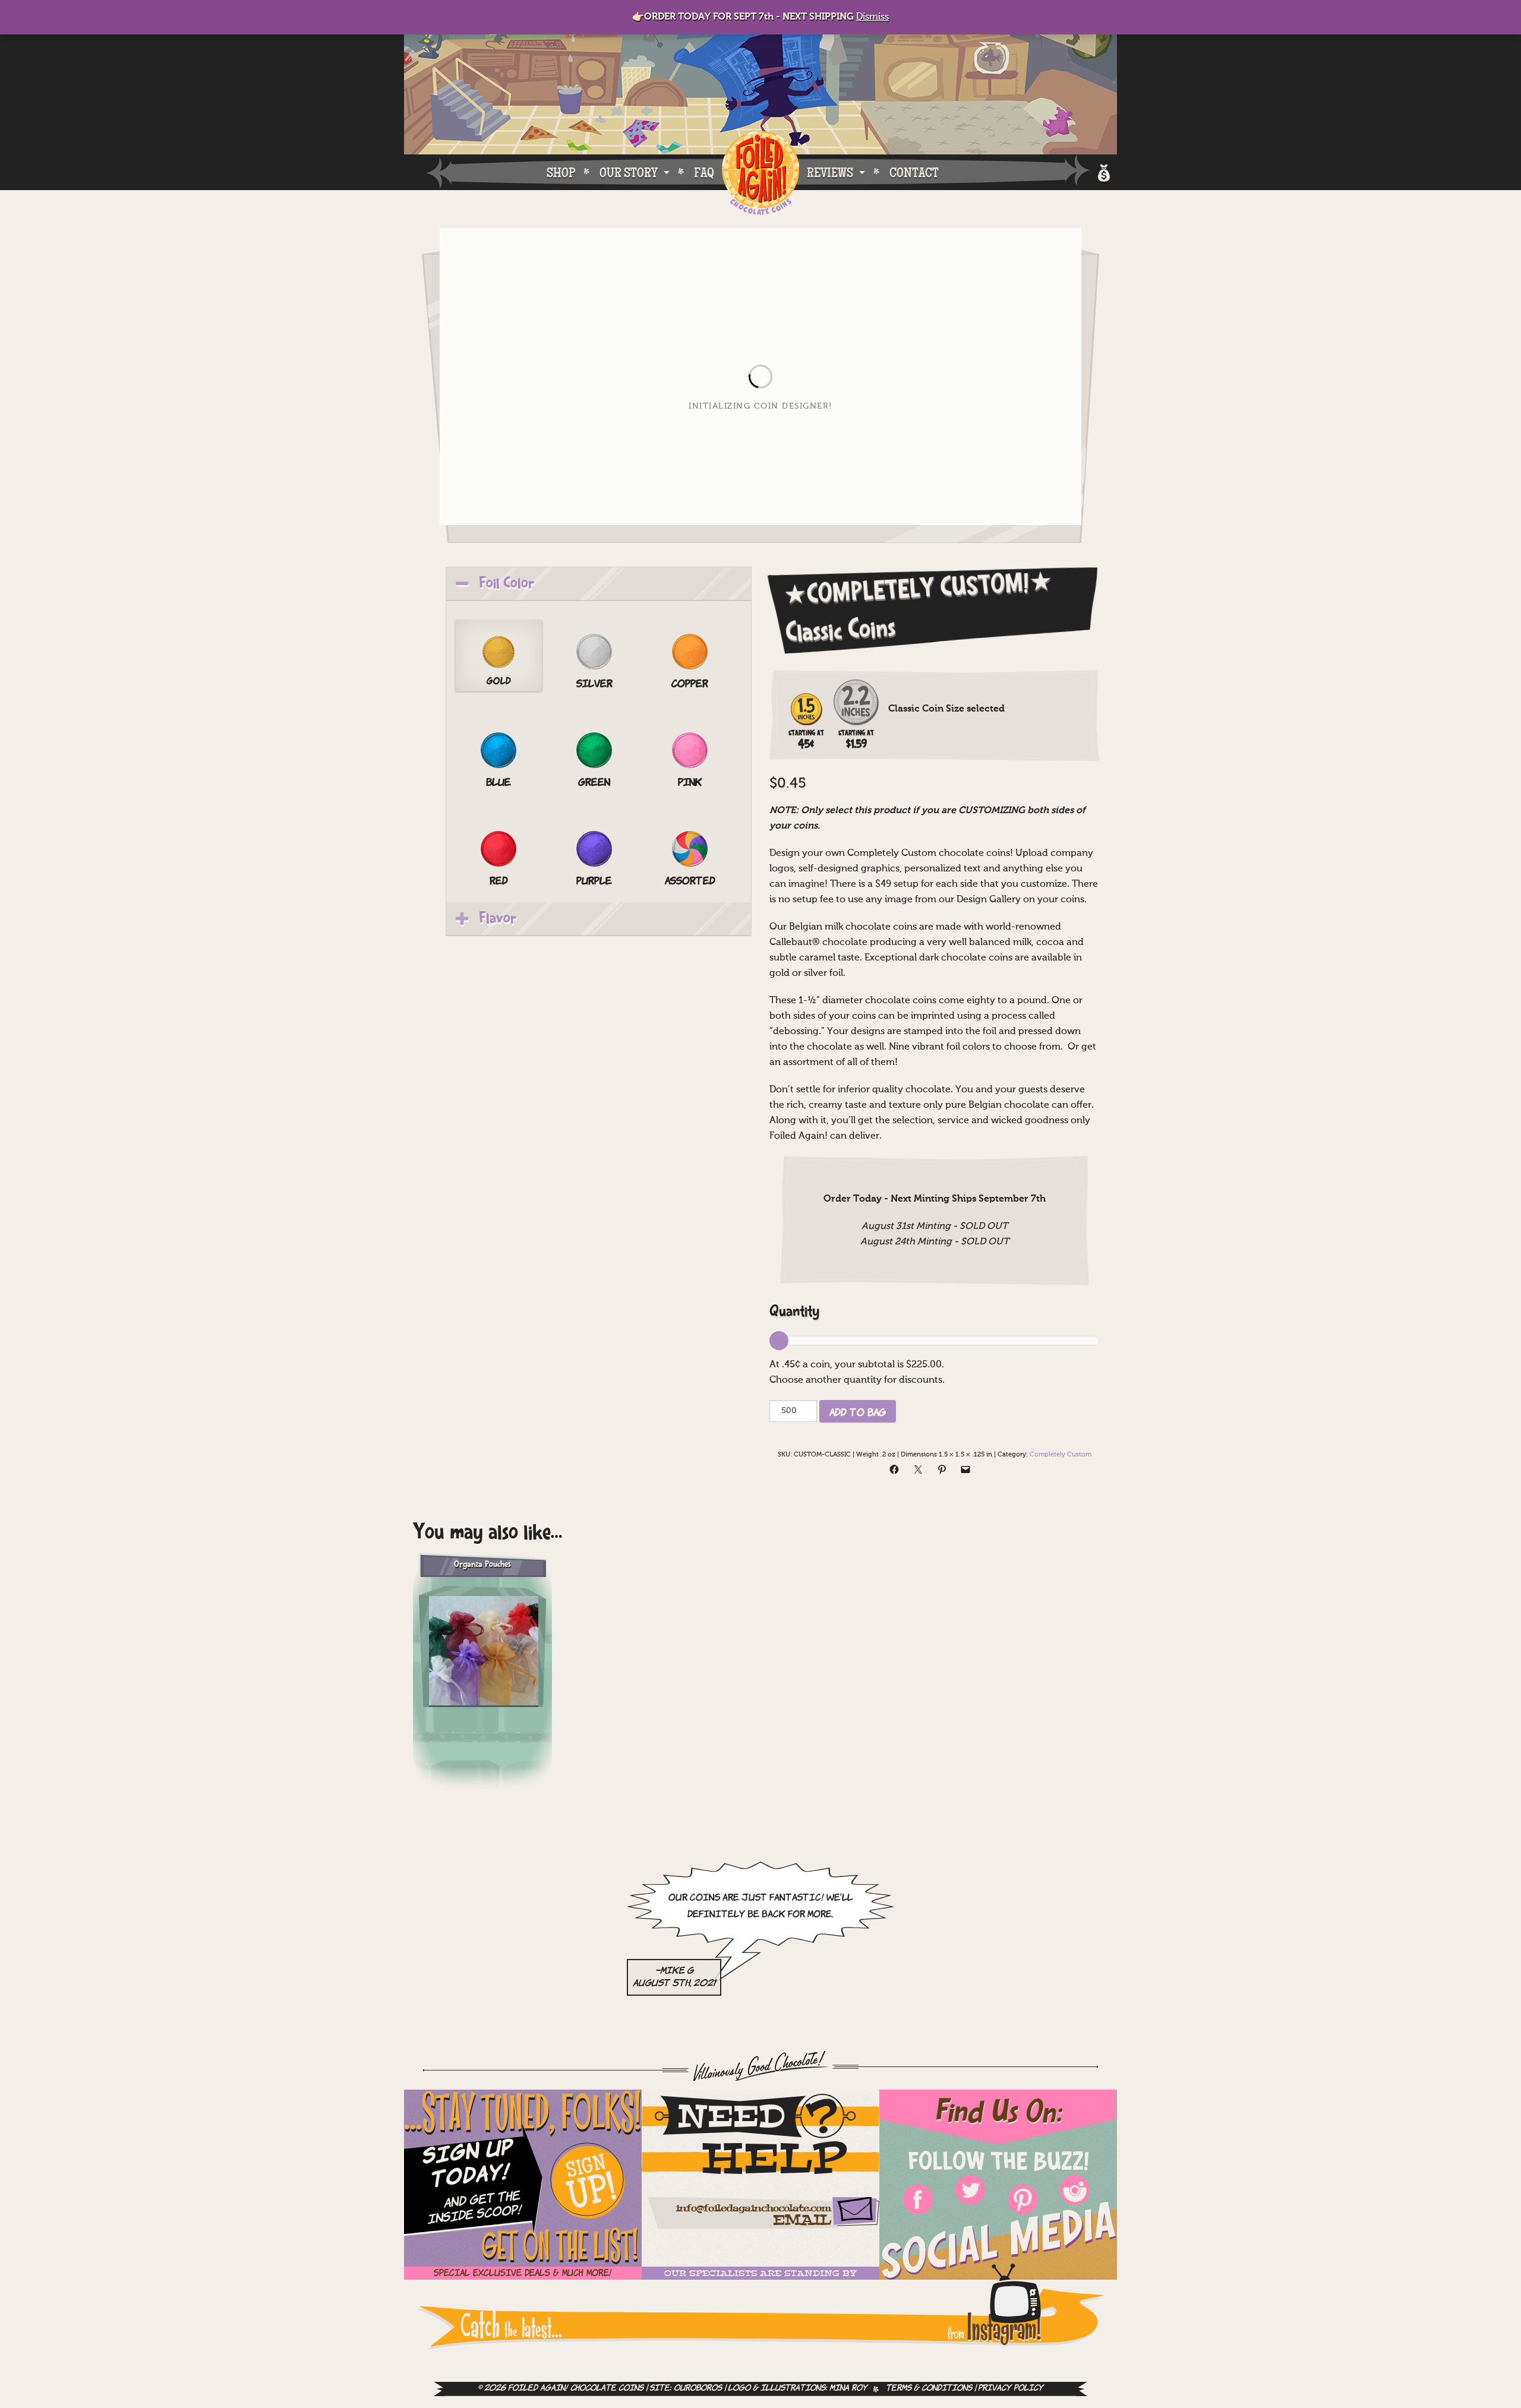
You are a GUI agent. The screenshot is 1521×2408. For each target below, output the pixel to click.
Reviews (830, 172)
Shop (561, 172)
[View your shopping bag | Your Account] (1103, 171)
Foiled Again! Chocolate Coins (760, 174)
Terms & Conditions (929, 2389)
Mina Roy (848, 2389)
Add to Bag (858, 1411)
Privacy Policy (1011, 2389)
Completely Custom (1061, 1455)
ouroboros (698, 2389)
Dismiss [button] (872, 17)
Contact (914, 172)
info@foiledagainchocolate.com (753, 2209)
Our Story (629, 172)
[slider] (934, 1341)
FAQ (704, 172)
